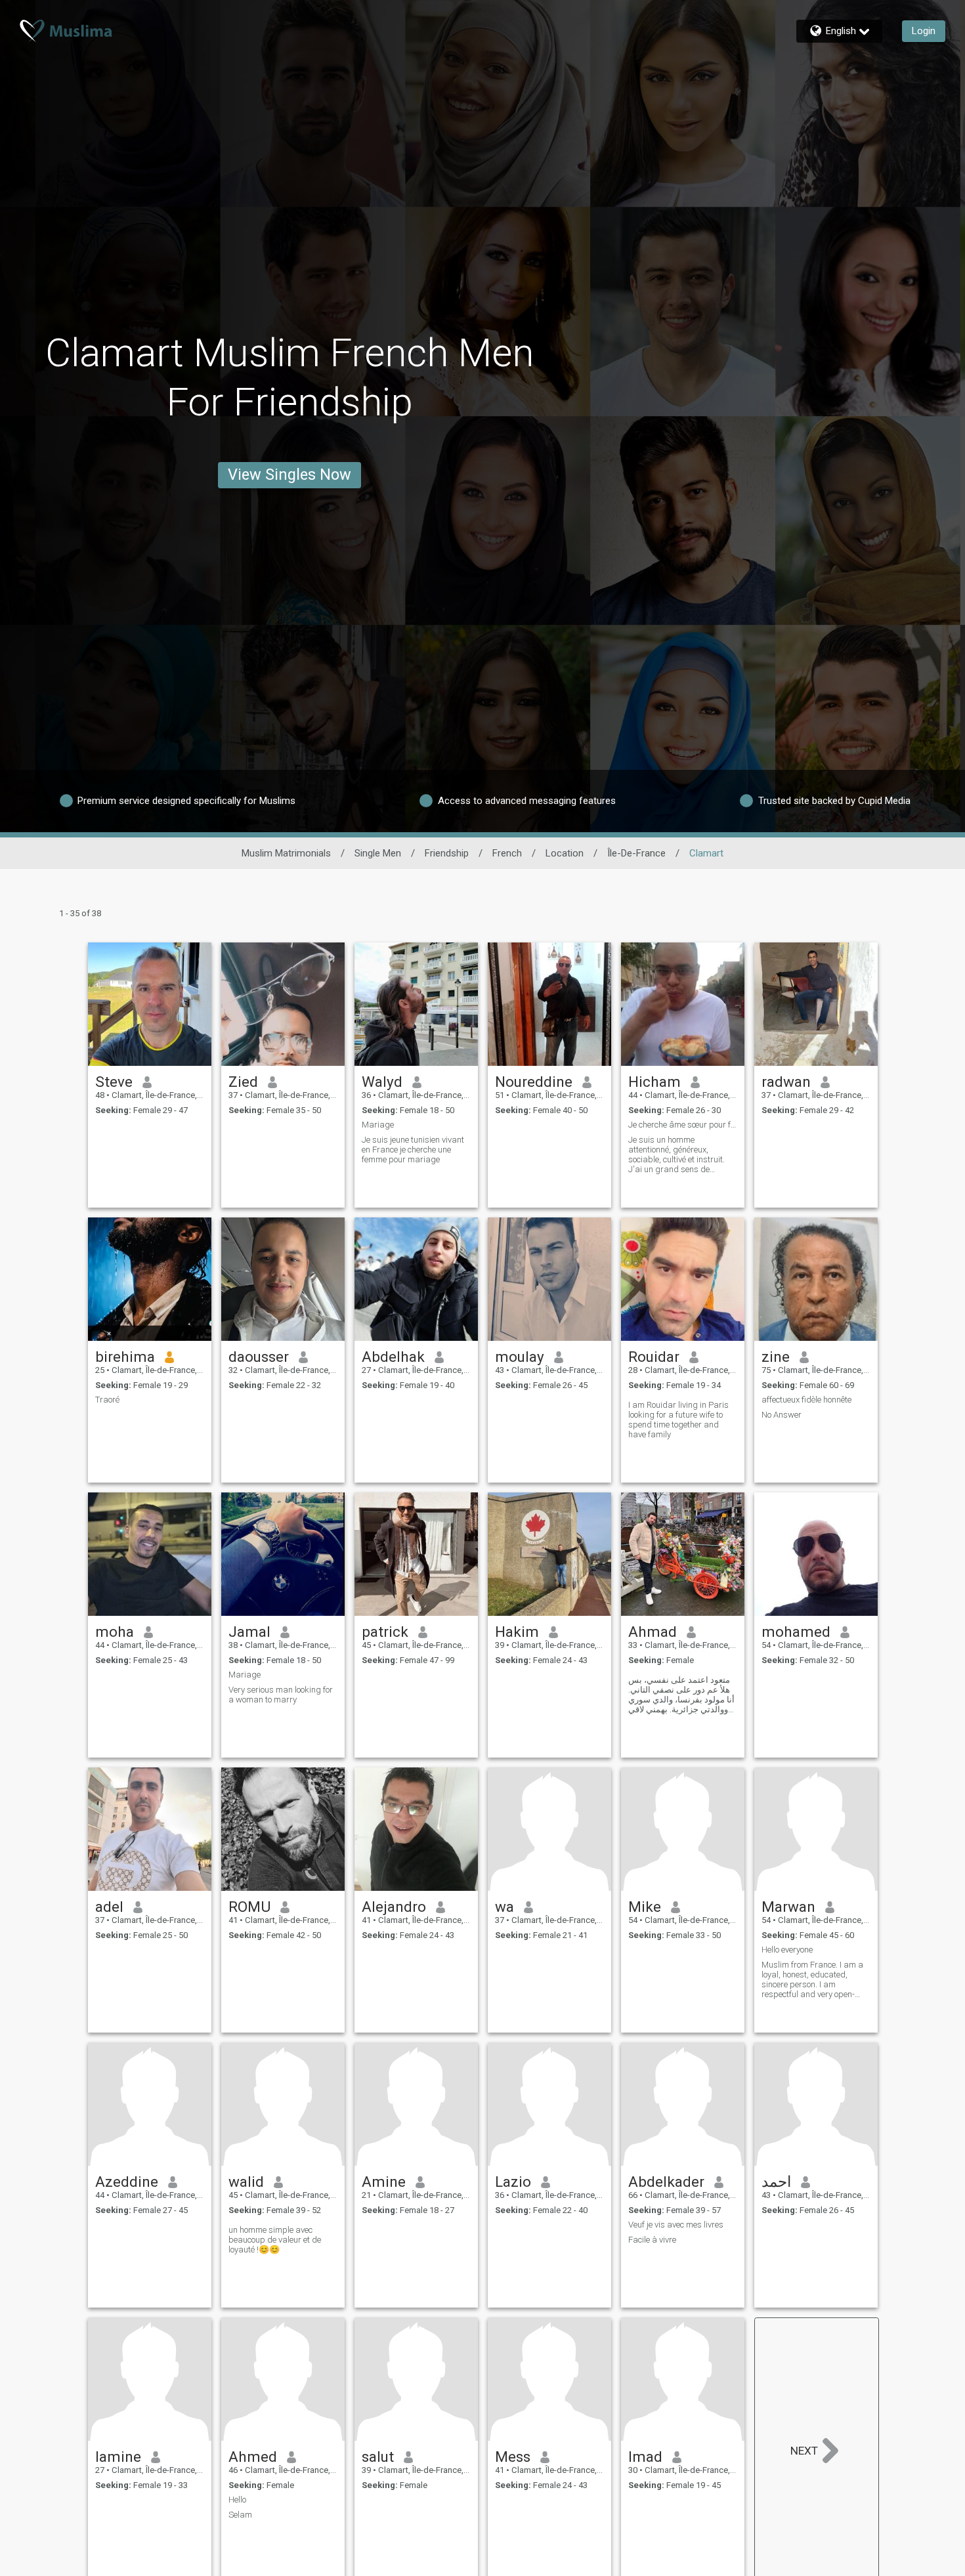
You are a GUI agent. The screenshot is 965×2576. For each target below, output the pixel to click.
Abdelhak (393, 1357)
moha (115, 1632)
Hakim (517, 1632)
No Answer (782, 1415)
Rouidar (654, 1357)
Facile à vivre (652, 2240)
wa (504, 1907)
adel (109, 1907)
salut (378, 2457)
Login (924, 31)
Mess (513, 2457)
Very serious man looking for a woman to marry (281, 1695)
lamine (118, 2457)
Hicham (654, 1082)
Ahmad (653, 1632)
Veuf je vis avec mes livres (676, 2225)
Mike (645, 1907)
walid (246, 2182)
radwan (786, 1082)
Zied (243, 1082)
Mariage (378, 1125)
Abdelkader (666, 2182)
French (507, 853)
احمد (776, 2182)
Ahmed (253, 2457)
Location (565, 853)
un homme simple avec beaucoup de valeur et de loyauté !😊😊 (275, 2240)
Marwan (788, 1907)
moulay (520, 1357)
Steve (114, 1082)
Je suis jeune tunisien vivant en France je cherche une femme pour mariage (413, 1150)
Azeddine (127, 2182)
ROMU (249, 1907)
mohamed (796, 1632)
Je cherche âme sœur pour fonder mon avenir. (683, 1125)
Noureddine (534, 1082)
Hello (237, 2500)
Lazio (513, 2182)
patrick (385, 1632)
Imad (645, 2457)
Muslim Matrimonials (286, 853)
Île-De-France (636, 853)
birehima (125, 1357)
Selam (240, 2515)
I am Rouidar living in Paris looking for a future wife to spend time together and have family (678, 1420)
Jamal (249, 1632)
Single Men (378, 853)
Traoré (107, 1400)
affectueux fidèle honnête (806, 1400)
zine (776, 1357)
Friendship (447, 853)
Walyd (382, 1082)
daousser (259, 1357)
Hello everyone (787, 1950)
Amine (384, 2182)
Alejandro (394, 1907)
